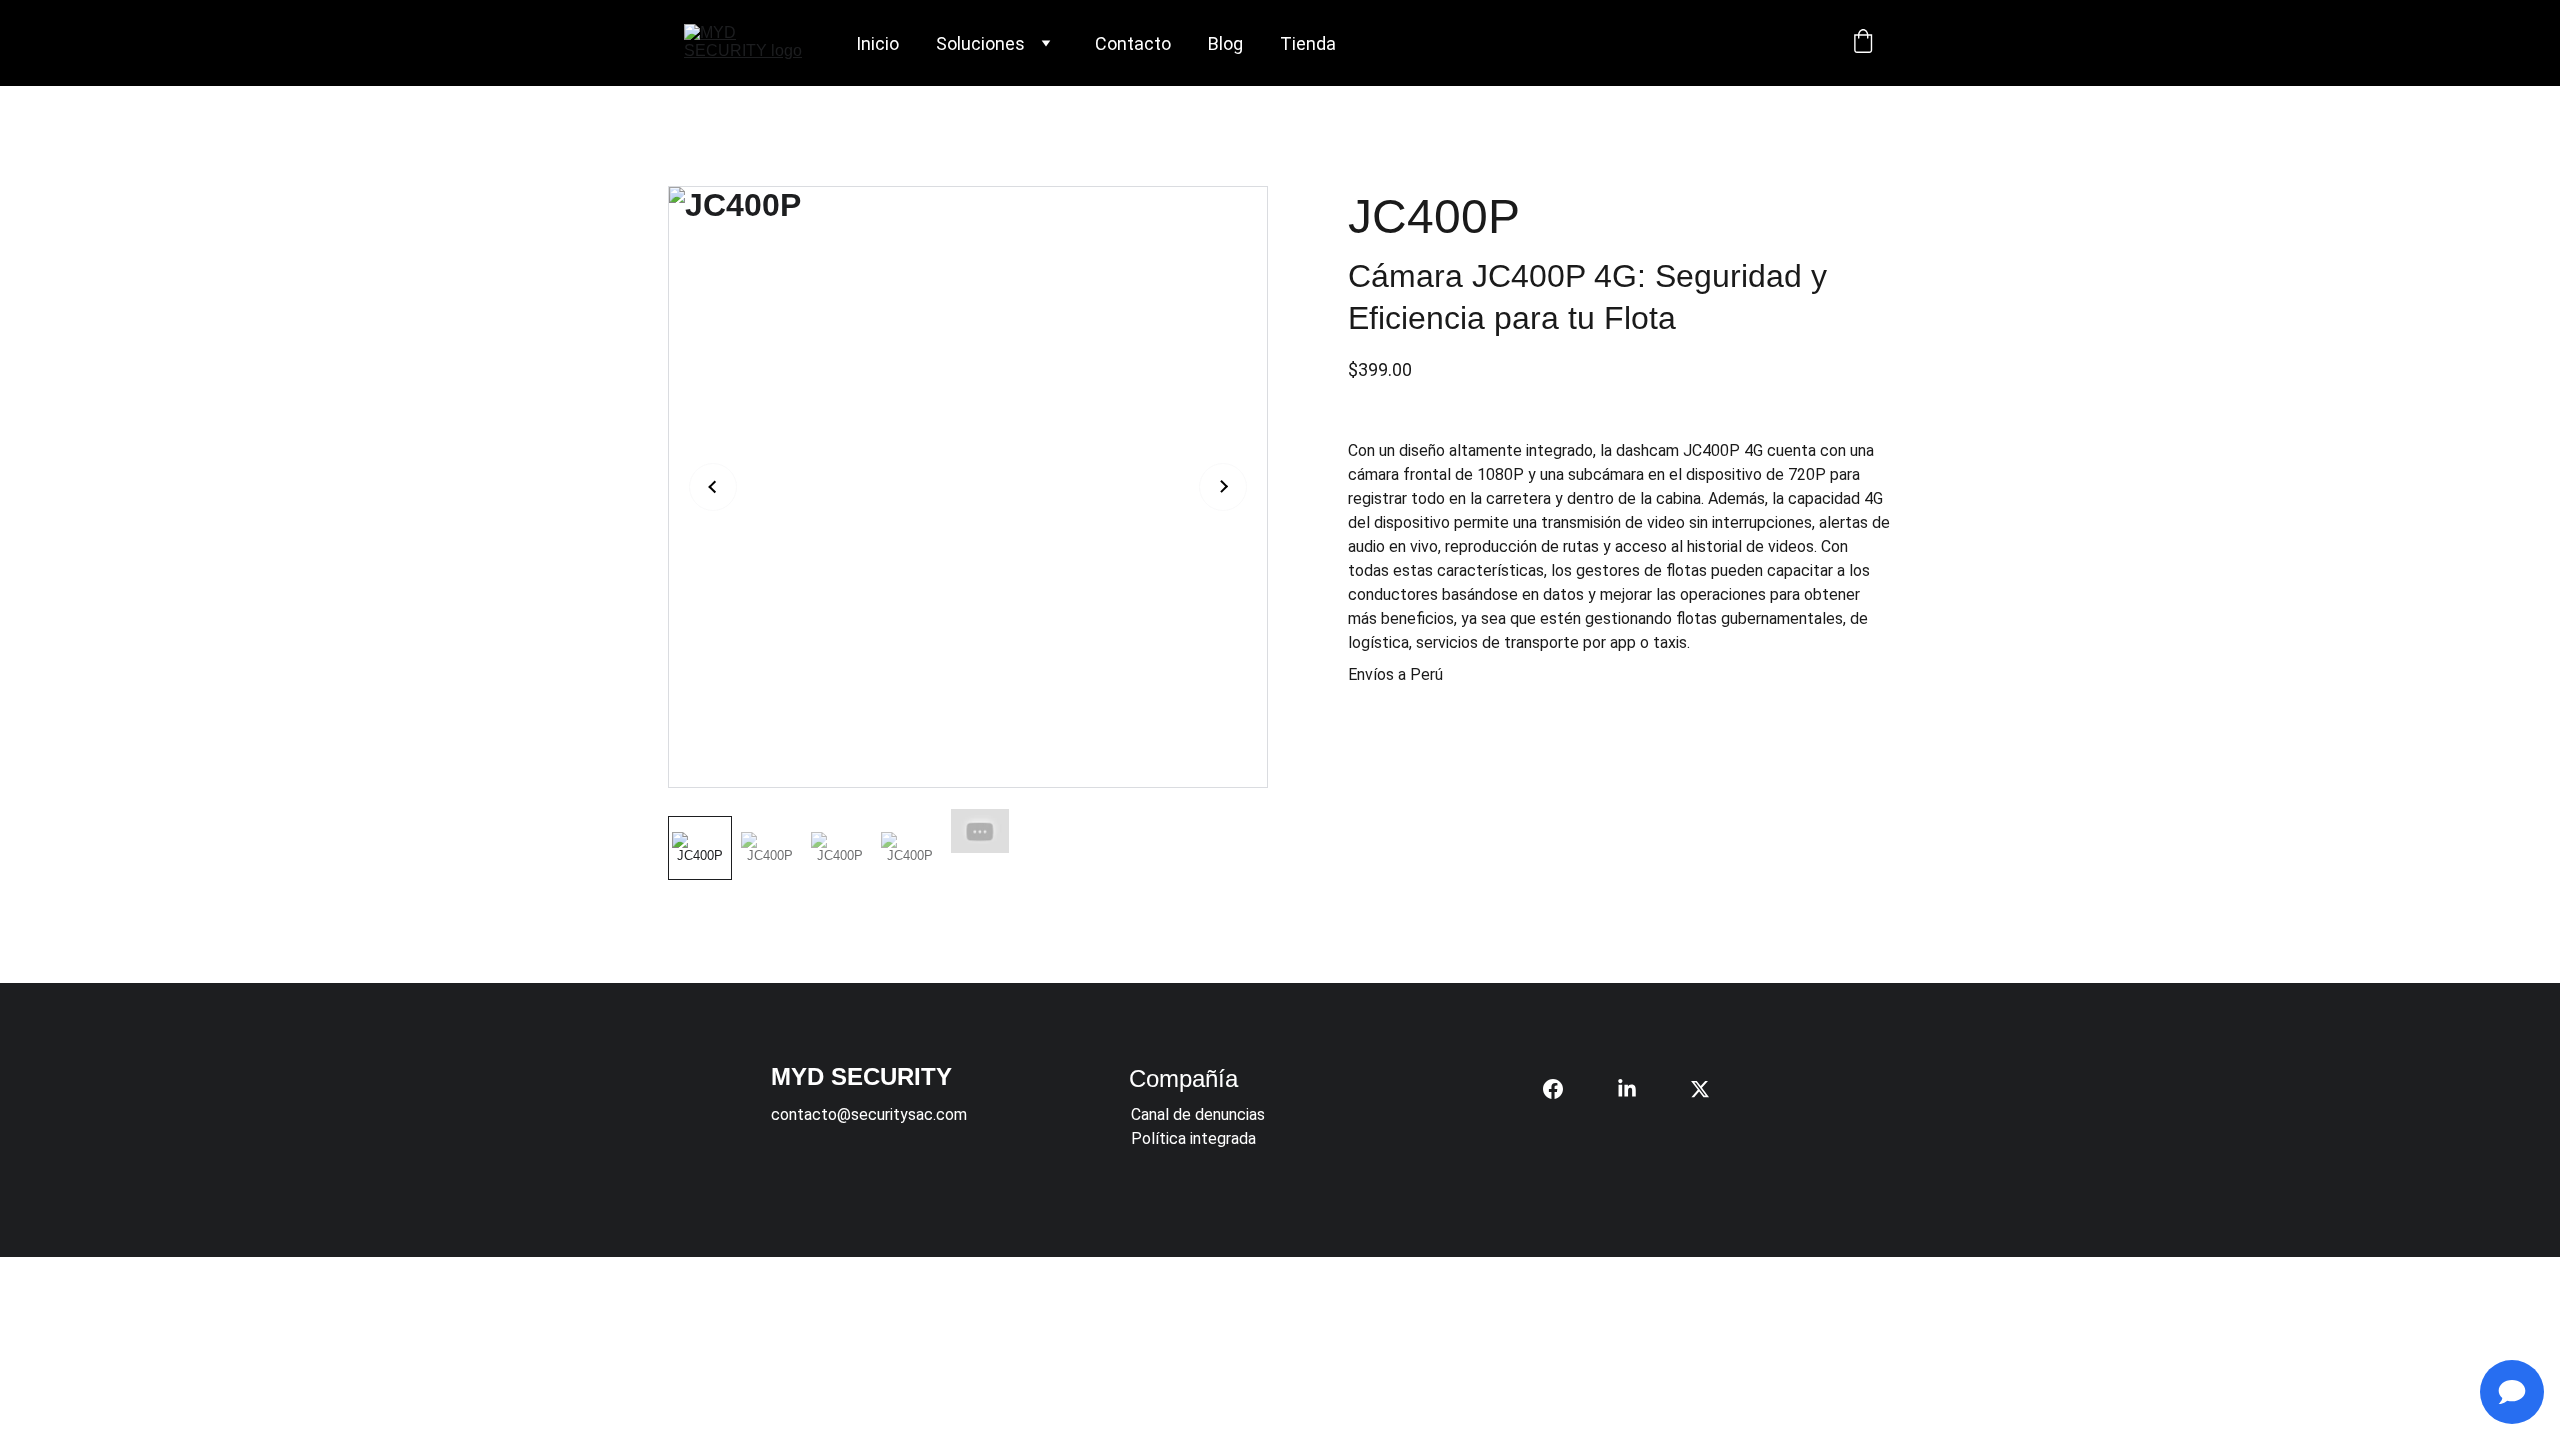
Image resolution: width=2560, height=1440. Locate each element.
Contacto (1133, 43)
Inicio (877, 43)
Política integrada (1193, 1138)
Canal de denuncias (1198, 1114)
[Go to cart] (1863, 43)
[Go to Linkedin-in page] (1637, 1089)
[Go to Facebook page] (1563, 1089)
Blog (1225, 43)
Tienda (1308, 43)
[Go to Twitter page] (1700, 1089)
